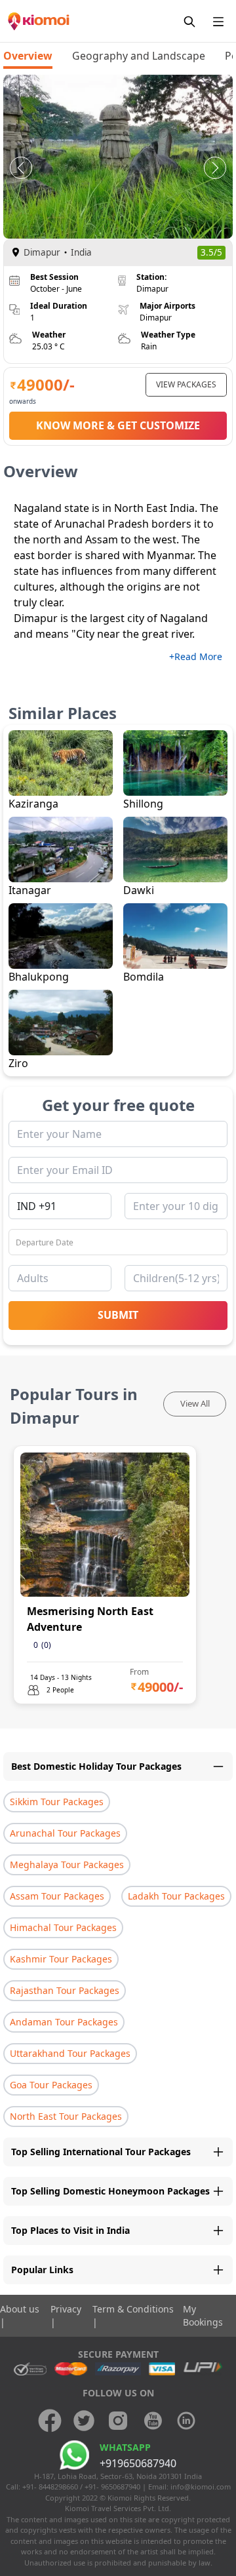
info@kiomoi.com (201, 2487)
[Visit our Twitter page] (84, 2421)
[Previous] (21, 168)
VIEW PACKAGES (186, 384)
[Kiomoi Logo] (39, 21)
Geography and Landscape (139, 56)
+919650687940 (138, 2463)
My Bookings (203, 2315)
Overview (28, 56)
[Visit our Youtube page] (152, 2421)
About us (20, 2309)
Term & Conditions (133, 2309)
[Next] (215, 168)
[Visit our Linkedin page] (186, 2421)
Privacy (66, 2309)
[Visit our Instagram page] (118, 2421)
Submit (118, 1315)
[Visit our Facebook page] (50, 2421)
